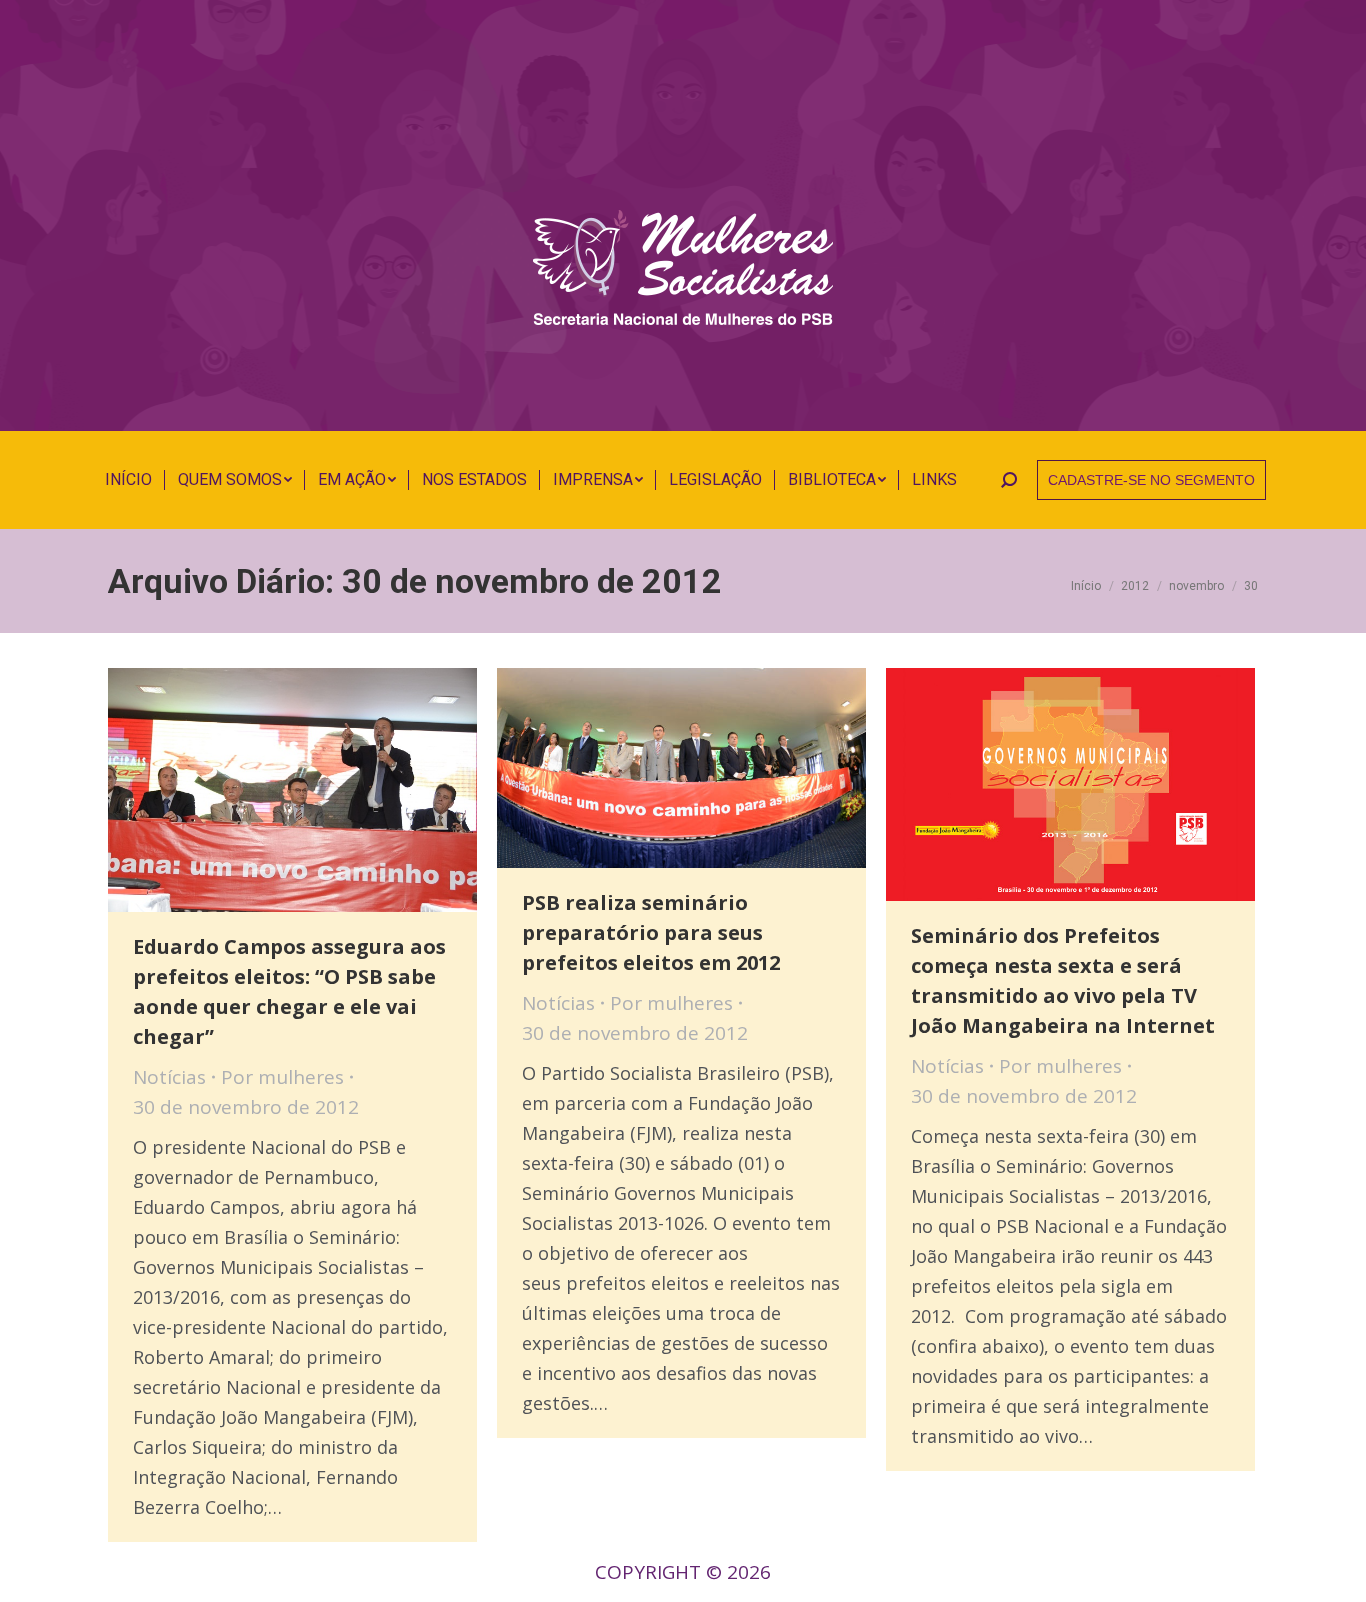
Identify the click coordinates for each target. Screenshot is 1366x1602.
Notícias (169, 1077)
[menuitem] (128, 480)
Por (282, 1077)
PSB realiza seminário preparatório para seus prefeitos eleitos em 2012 (651, 932)
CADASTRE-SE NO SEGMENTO (1151, 480)
